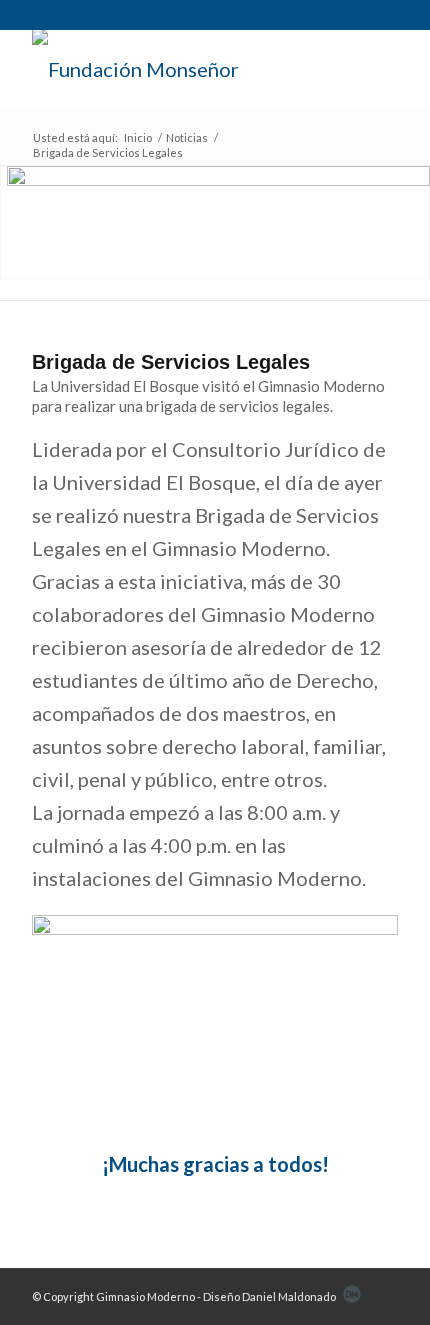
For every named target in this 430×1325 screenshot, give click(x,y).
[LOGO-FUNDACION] (178, 69)
